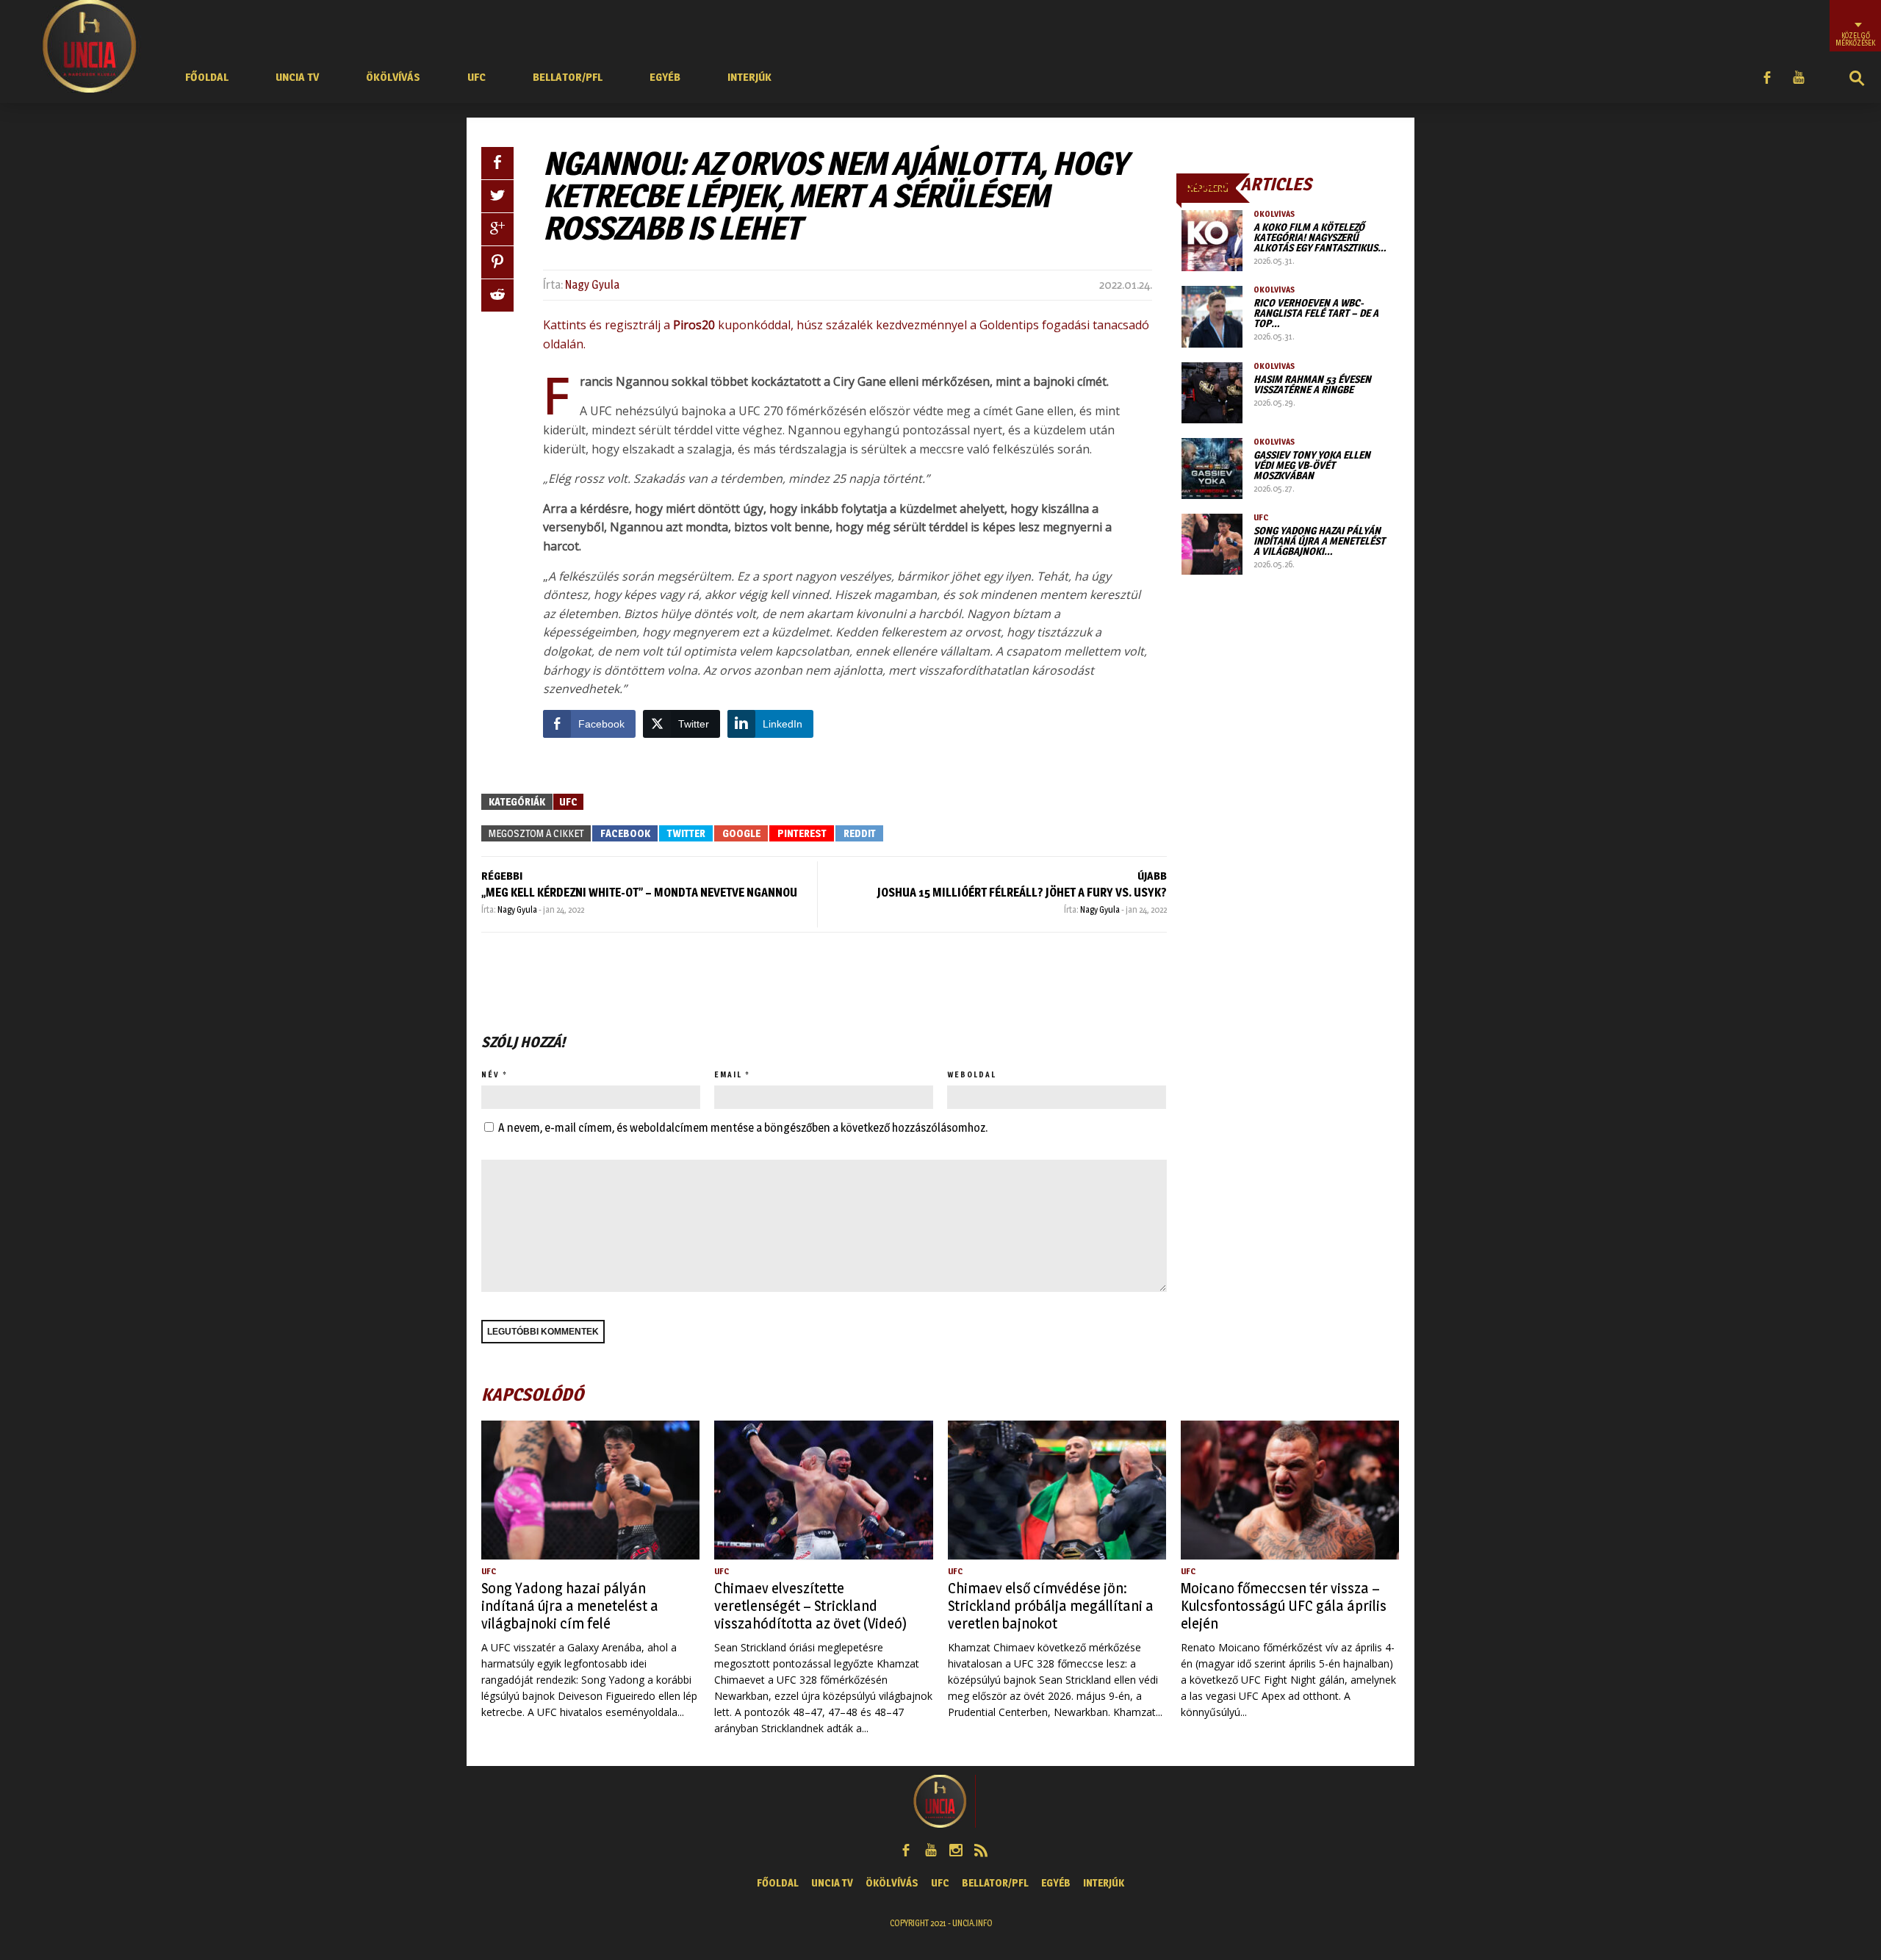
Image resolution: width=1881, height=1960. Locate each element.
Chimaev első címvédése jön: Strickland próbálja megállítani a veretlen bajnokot (1051, 1606)
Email (728, 1074)
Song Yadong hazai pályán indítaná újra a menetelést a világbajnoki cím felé (570, 1606)
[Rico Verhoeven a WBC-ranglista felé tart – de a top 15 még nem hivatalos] (1212, 316)
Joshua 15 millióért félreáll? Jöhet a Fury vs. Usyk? (1022, 893)
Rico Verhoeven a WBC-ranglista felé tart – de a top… (1316, 313)
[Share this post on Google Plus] (497, 229)
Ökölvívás (393, 77)
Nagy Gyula (592, 285)
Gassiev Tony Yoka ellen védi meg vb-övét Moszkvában (1312, 465)
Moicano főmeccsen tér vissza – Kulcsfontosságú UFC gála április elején (1284, 1606)
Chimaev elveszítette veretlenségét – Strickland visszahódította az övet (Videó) (810, 1606)
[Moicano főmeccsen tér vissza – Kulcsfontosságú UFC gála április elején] (1290, 1490)
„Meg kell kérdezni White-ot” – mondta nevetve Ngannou (639, 893)
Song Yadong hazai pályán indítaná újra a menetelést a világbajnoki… (1319, 541)
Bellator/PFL (568, 77)
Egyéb (665, 77)
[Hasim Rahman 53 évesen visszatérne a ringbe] (1212, 393)
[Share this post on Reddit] (497, 295)
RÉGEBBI (502, 876)
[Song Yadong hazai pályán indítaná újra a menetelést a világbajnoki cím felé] (1212, 544)
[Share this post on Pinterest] (497, 262)
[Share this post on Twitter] (497, 196)
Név (490, 1074)
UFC (476, 77)
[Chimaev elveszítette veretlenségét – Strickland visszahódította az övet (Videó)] (823, 1490)
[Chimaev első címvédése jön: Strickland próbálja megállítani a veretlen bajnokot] (1057, 1490)
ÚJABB (1152, 876)
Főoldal (207, 77)
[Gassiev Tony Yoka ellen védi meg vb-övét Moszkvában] (1212, 469)
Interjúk (749, 77)
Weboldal (972, 1074)
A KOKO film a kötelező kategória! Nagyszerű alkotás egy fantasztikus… (1320, 237)
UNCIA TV (297, 77)
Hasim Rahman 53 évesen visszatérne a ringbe (1312, 384)
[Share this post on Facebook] (497, 163)
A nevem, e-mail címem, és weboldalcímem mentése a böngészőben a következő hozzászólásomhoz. (743, 1128)
